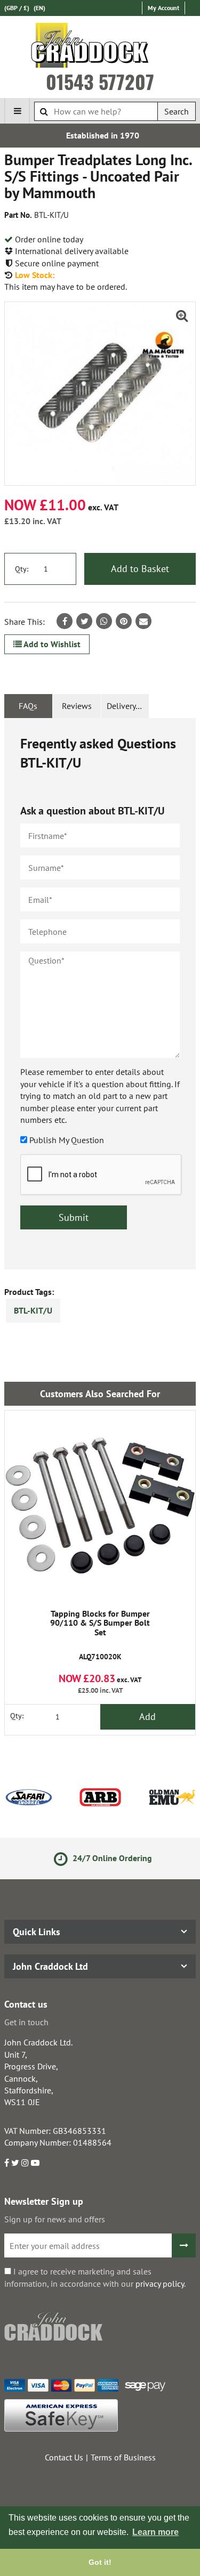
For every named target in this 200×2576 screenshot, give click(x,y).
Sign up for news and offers (55, 2219)
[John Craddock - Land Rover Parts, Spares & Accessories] (100, 47)
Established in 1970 (100, 135)
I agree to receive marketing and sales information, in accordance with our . (95, 2277)
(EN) (39, 8)
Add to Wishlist (51, 644)
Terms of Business (123, 2457)
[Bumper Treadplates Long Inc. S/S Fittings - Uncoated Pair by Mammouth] (100, 394)
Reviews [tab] (77, 706)
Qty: (22, 569)
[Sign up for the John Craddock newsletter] (184, 2245)
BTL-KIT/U (33, 1310)
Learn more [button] (155, 2532)
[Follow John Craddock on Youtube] (35, 2163)
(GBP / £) (17, 8)
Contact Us (64, 2457)
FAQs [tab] (28, 706)
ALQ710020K (100, 1635)
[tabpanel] (100, 994)
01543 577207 (100, 81)
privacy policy (160, 2284)
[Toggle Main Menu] (17, 111)
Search (177, 111)
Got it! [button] (100, 2562)
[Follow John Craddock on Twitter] (15, 2163)
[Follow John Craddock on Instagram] (25, 2163)
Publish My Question (67, 1140)
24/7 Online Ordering (109, 1858)
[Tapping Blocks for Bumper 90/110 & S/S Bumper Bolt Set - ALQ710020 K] (100, 1506)
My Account (163, 8)
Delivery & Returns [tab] (128, 706)
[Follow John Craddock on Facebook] (7, 2163)
